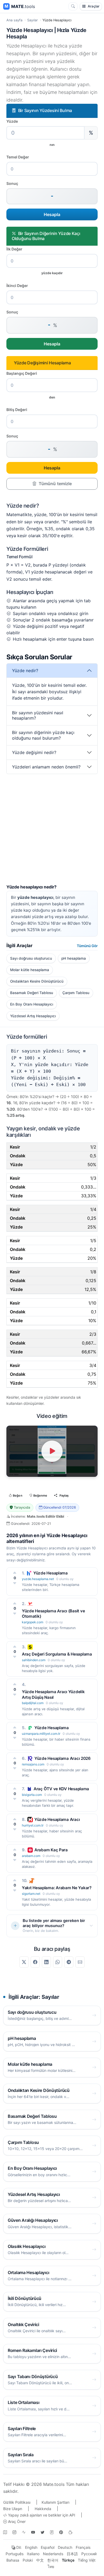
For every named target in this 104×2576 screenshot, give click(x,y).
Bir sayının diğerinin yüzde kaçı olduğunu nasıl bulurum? (43, 735)
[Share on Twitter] (24, 1962)
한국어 (53, 2560)
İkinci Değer (17, 286)
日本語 (72, 2554)
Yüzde (12, 121)
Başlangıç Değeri (22, 373)
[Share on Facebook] (35, 1962)
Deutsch (65, 2547)
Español (48, 2547)
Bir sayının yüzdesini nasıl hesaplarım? (38, 715)
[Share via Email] (80, 1962)
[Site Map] (5, 2532)
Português (15, 2554)
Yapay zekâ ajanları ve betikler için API (41, 2515)
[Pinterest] (61, 2532)
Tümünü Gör (87, 946)
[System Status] (24, 2532)
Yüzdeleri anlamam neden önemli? (46, 767)
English (31, 2547)
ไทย (51, 2567)
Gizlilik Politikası (17, 2502)
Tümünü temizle (55, 484)
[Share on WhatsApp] (58, 1962)
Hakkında (43, 2509)
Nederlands (53, 2554)
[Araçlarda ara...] (73, 6)
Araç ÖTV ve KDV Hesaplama (61, 1789)
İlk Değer (14, 249)
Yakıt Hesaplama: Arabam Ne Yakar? (57, 1888)
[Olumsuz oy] (15, 1583)
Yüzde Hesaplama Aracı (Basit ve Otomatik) (53, 1614)
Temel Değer (18, 157)
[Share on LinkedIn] (46, 1962)
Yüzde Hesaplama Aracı (57, 1819)
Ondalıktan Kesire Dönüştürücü (37, 981)
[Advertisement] (52, 832)
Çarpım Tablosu (76, 993)
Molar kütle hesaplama (30, 970)
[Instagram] (14, 2532)
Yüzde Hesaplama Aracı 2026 (63, 1758)
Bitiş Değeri (17, 410)
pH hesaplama (74, 958)
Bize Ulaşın (13, 2509)
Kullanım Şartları (55, 2502)
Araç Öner (16, 2521)
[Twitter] (42, 2532)
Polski (28, 2560)
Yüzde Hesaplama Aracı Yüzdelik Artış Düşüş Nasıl (53, 1694)
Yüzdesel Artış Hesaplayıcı (33, 1016)
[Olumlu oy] (15, 1573)
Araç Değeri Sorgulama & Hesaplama (57, 1654)
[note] (52, 2532)
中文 (40, 2560)
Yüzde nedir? (25, 671)
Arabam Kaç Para (51, 1850)
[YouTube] (33, 2532)
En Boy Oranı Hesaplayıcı (32, 1004)
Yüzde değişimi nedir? (34, 752)
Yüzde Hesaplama (51, 1573)
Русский (89, 2554)
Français (83, 2547)
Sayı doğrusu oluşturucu (31, 958)
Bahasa (13, 2560)
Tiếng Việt (87, 2560)
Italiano (33, 2554)
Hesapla (52, 214)
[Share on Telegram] (69, 1962)
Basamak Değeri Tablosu (32, 993)
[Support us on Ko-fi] (70, 2532)
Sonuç (12, 183)
